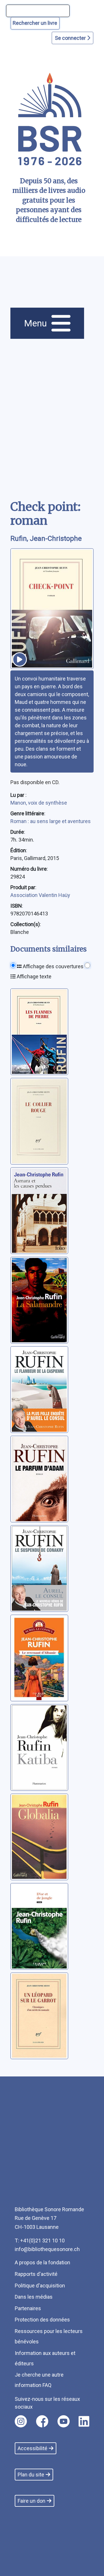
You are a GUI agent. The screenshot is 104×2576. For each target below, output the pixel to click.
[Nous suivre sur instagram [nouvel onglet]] (21, 2421)
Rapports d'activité (36, 2274)
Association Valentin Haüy (40, 895)
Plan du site (31, 2475)
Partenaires (28, 2308)
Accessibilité (32, 2448)
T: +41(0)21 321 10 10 (40, 2241)
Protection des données (42, 2320)
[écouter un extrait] (20, 659)
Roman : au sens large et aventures (51, 821)
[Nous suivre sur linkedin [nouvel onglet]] (84, 2421)
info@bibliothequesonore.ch (47, 2249)
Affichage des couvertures (53, 966)
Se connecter (71, 38)
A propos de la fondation (42, 2262)
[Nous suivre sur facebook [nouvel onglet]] (42, 2421)
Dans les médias (34, 2297)
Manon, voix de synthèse (39, 803)
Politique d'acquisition (40, 2286)
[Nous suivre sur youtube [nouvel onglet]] (64, 2421)
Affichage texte (34, 976)
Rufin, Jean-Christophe (46, 539)
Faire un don (31, 2501)
